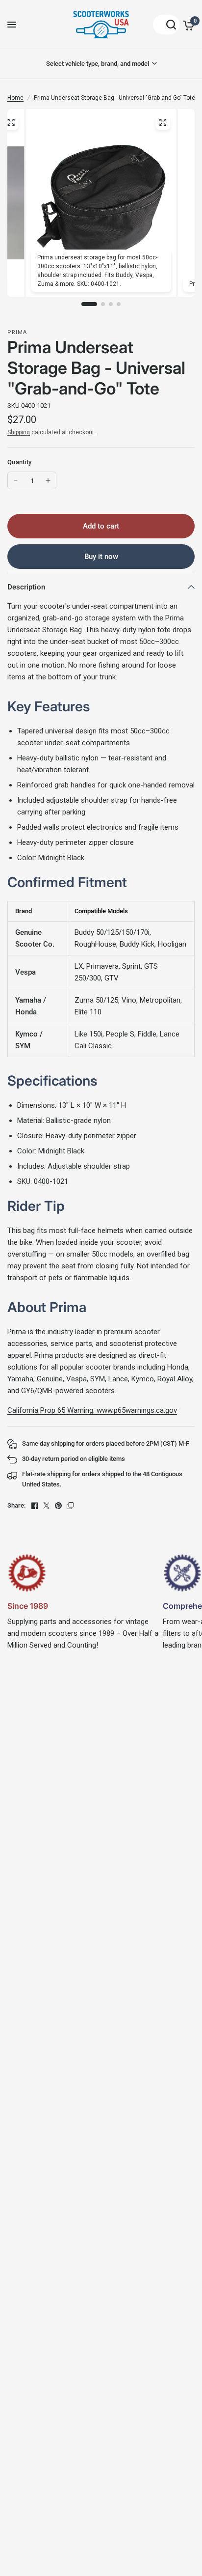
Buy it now (101, 557)
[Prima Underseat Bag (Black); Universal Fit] (11, 122)
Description (26, 587)
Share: (16, 1505)
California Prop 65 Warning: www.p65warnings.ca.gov (92, 1410)
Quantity (19, 462)
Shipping (19, 432)
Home (15, 98)
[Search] (166, 25)
